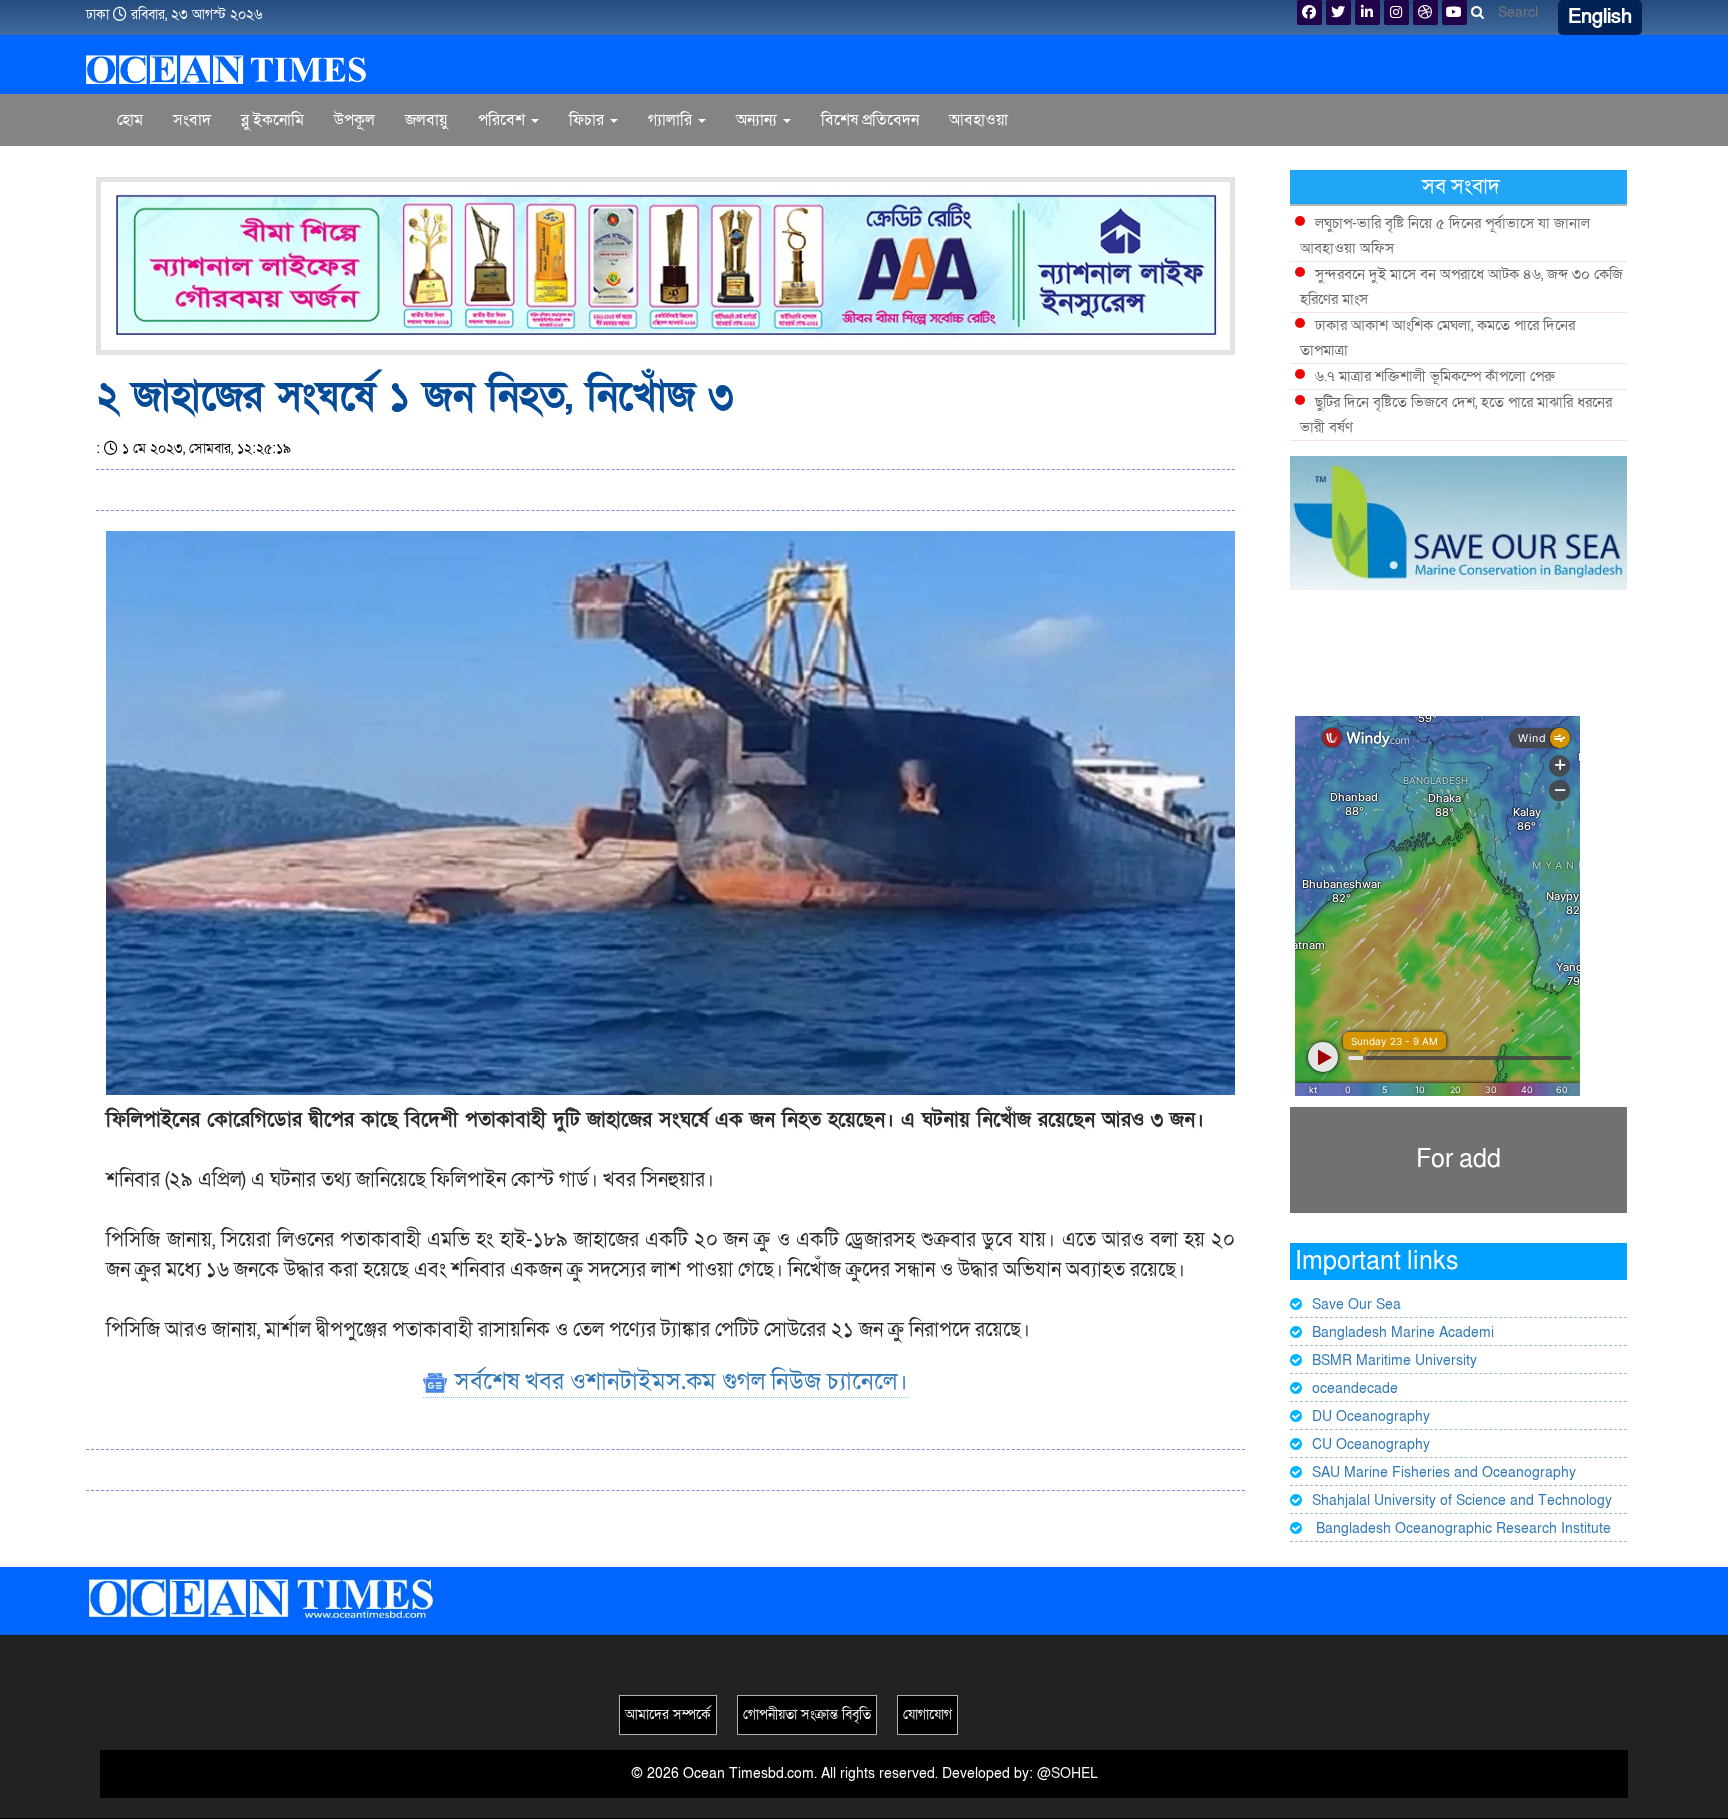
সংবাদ (192, 120)
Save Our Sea (1356, 1304)
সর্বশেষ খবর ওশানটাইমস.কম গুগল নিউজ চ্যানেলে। (678, 1381)
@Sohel (1067, 1773)
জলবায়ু (426, 120)
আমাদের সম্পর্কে (668, 1714)
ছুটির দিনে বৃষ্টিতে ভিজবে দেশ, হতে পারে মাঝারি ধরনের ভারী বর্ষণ (1456, 414)
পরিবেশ (503, 120)
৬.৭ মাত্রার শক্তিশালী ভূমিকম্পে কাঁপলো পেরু (1435, 376)
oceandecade (1355, 1388)
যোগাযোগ (927, 1714)
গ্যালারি (672, 120)
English (1600, 17)
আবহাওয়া (978, 120)
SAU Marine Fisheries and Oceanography (1444, 1472)
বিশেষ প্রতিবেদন (870, 120)
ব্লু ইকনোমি (272, 120)
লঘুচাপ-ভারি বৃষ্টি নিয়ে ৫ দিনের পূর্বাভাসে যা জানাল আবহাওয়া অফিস (1445, 235)
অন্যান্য (758, 120)
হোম (130, 120)
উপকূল (354, 120)
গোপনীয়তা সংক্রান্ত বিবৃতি (807, 1714)
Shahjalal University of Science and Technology (1462, 1500)
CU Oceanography (1371, 1444)
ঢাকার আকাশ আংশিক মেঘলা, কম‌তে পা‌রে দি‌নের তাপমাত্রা (1437, 337)
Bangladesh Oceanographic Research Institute (1461, 1528)
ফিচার (588, 120)
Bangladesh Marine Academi (1403, 1332)
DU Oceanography (1371, 1416)
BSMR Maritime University (1394, 1360)
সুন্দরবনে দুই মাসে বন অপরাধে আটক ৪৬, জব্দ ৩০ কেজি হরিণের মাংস (1461, 286)
